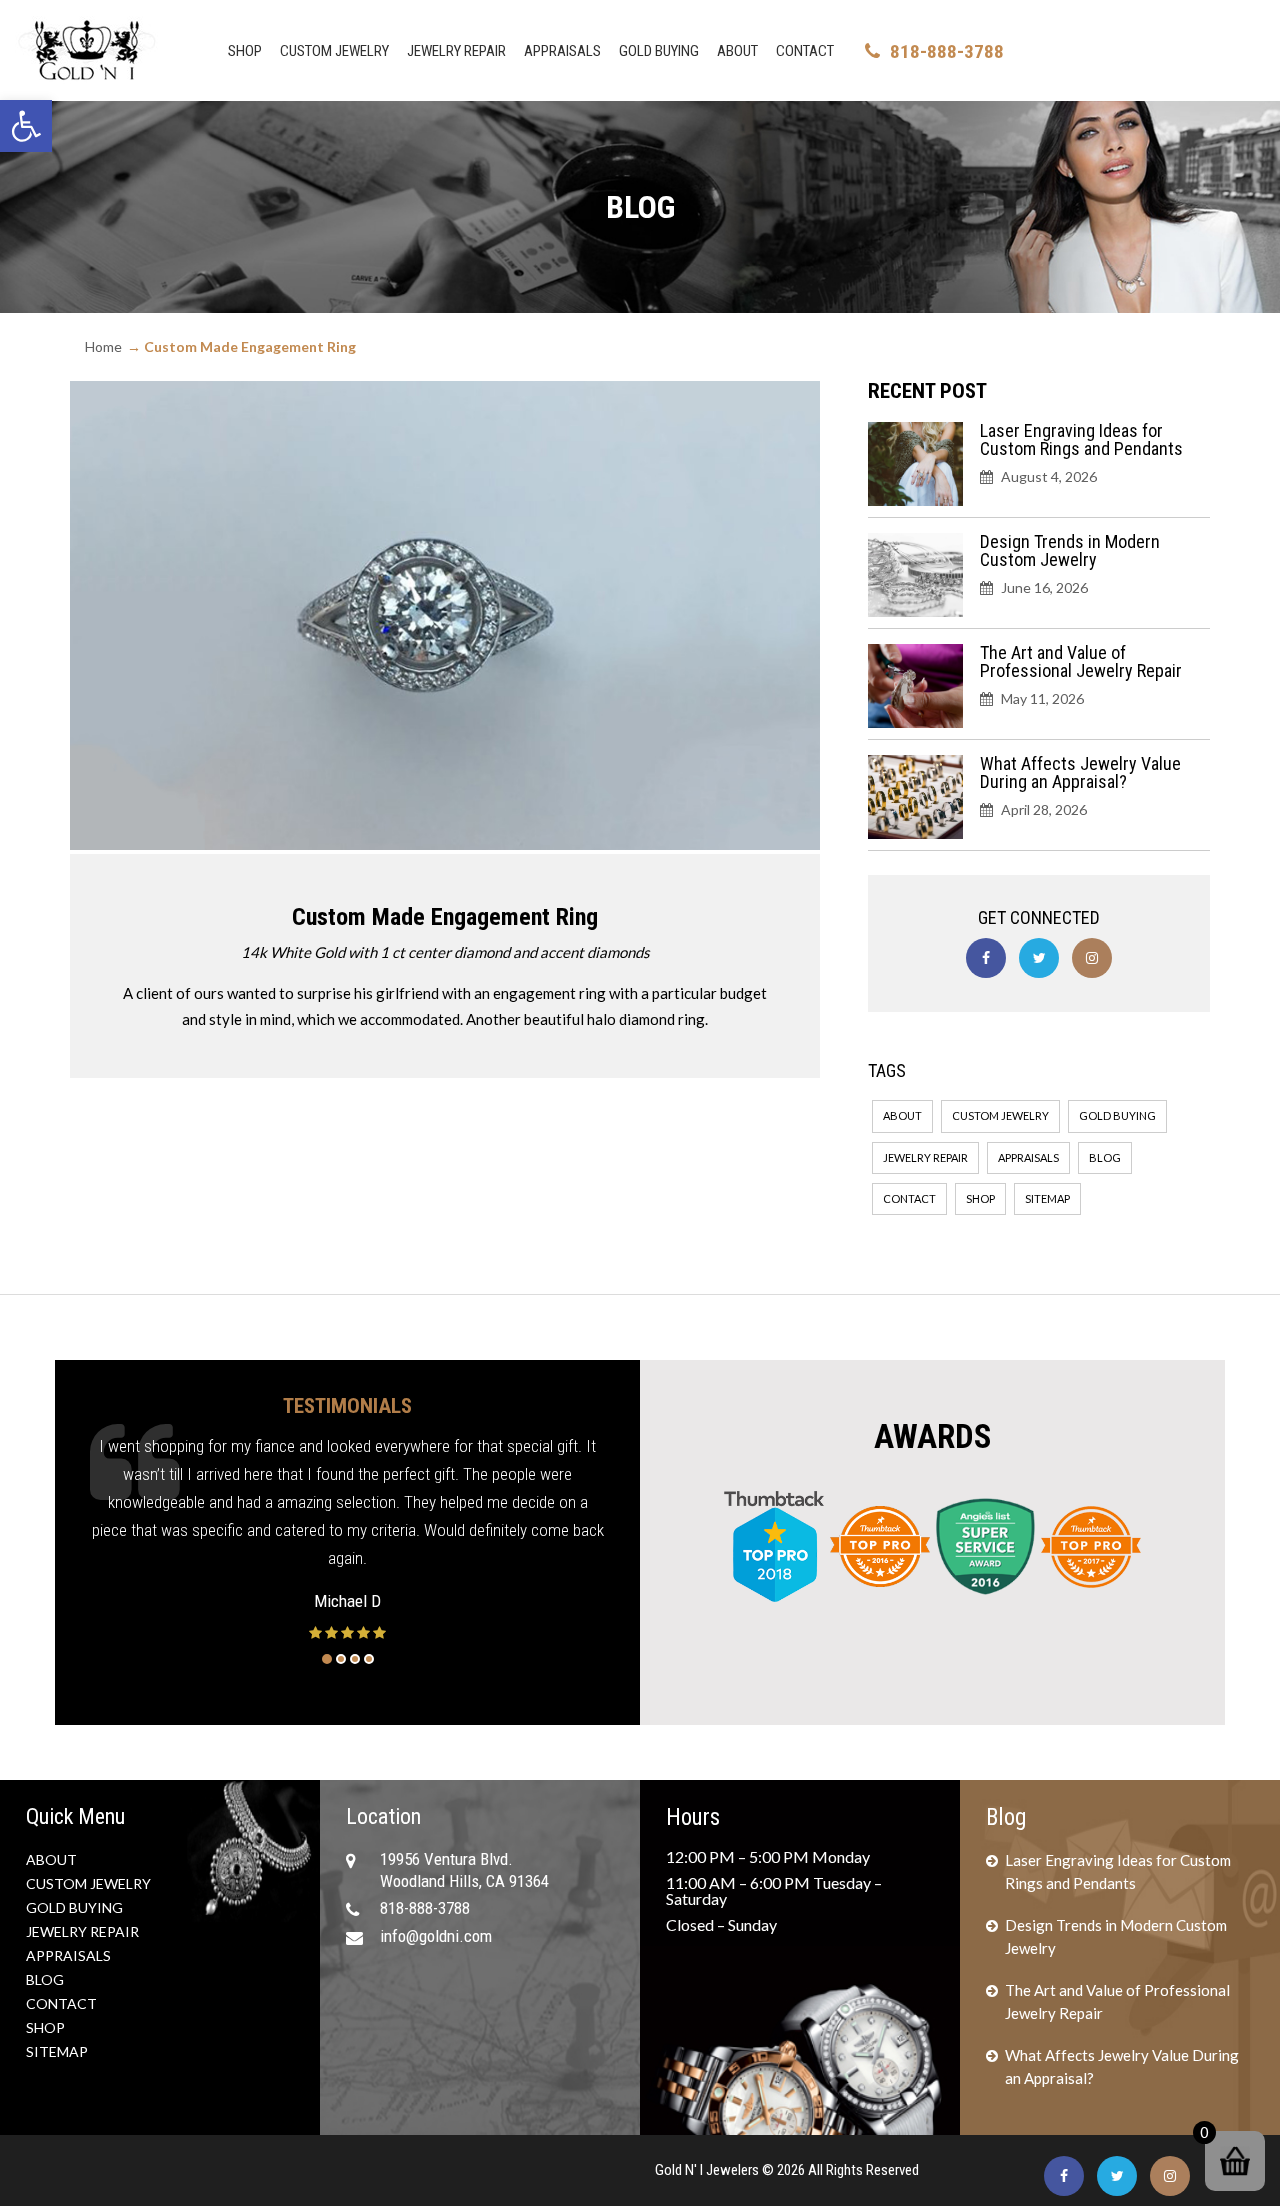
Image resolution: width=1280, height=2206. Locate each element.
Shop (245, 51)
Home (103, 346)
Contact (805, 51)
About (737, 51)
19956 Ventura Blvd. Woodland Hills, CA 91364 (464, 1870)
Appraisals (562, 51)
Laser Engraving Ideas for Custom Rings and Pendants (1081, 439)
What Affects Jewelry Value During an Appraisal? (1080, 772)
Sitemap (1047, 1198)
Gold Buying (659, 51)
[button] (26, 126)
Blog (1105, 1157)
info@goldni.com (436, 1936)
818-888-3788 (947, 51)
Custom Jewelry (334, 51)
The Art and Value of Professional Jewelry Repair (1081, 661)
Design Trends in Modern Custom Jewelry (1070, 550)
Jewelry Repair (456, 51)
